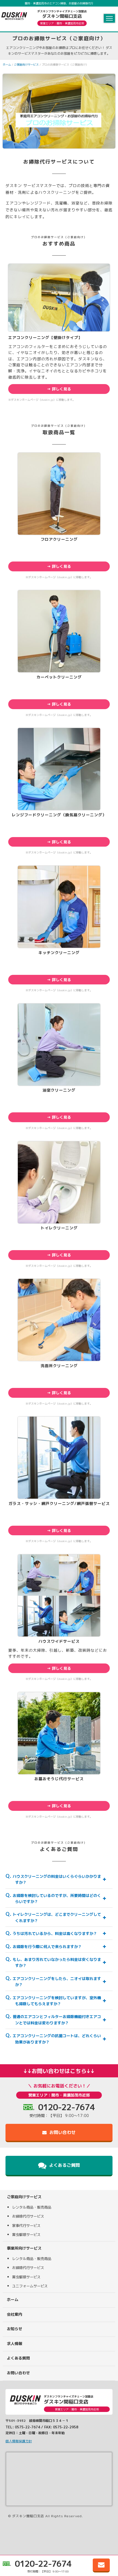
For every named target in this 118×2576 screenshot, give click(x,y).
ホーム (7, 65)
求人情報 (15, 2343)
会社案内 (15, 2314)
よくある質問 (18, 2358)
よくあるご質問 (64, 2165)
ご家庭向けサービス (26, 65)
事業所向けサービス (24, 2248)
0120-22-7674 (43, 2564)
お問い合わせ (62, 2132)
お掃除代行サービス (28, 2216)
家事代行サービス (26, 2226)
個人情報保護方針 (19, 2441)
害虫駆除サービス (26, 2235)
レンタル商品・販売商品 (32, 2207)
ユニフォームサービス (30, 2286)
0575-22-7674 (27, 2427)
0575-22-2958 (66, 2427)
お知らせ (15, 2329)
